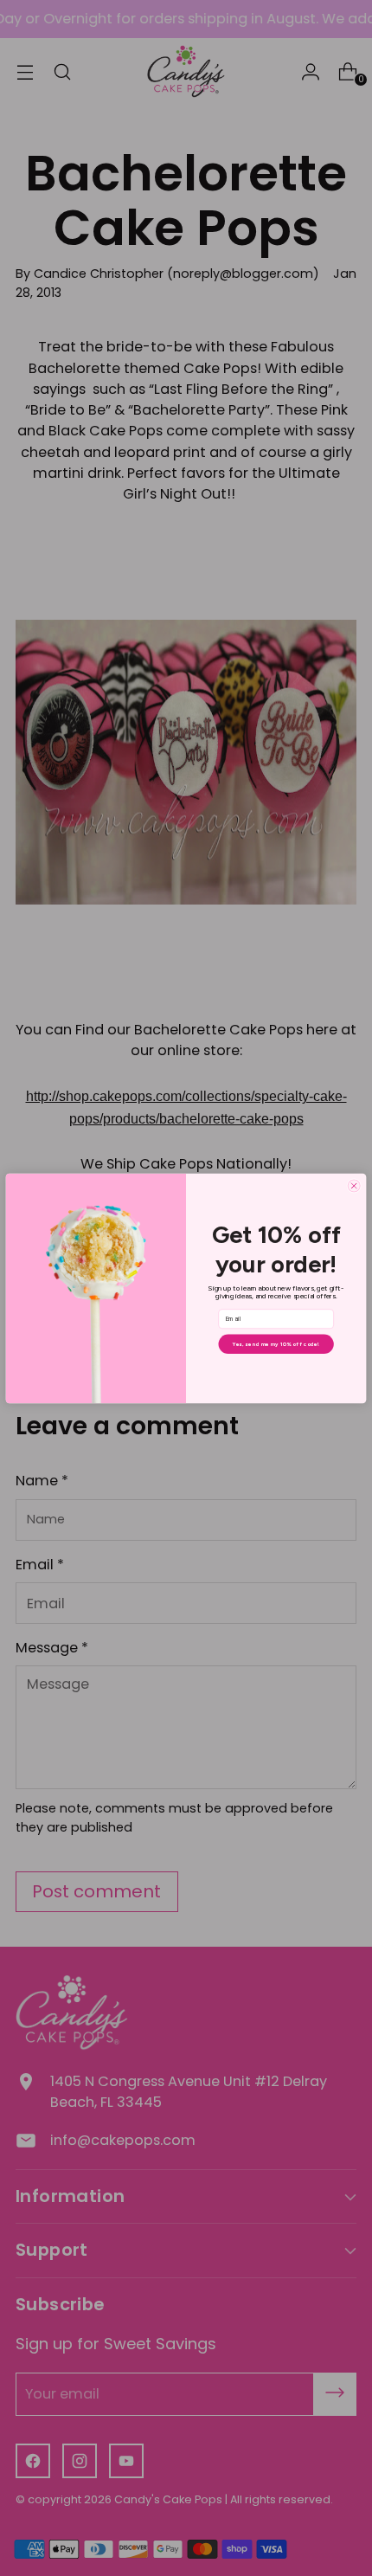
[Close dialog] (354, 1185)
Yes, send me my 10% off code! (276, 1343)
